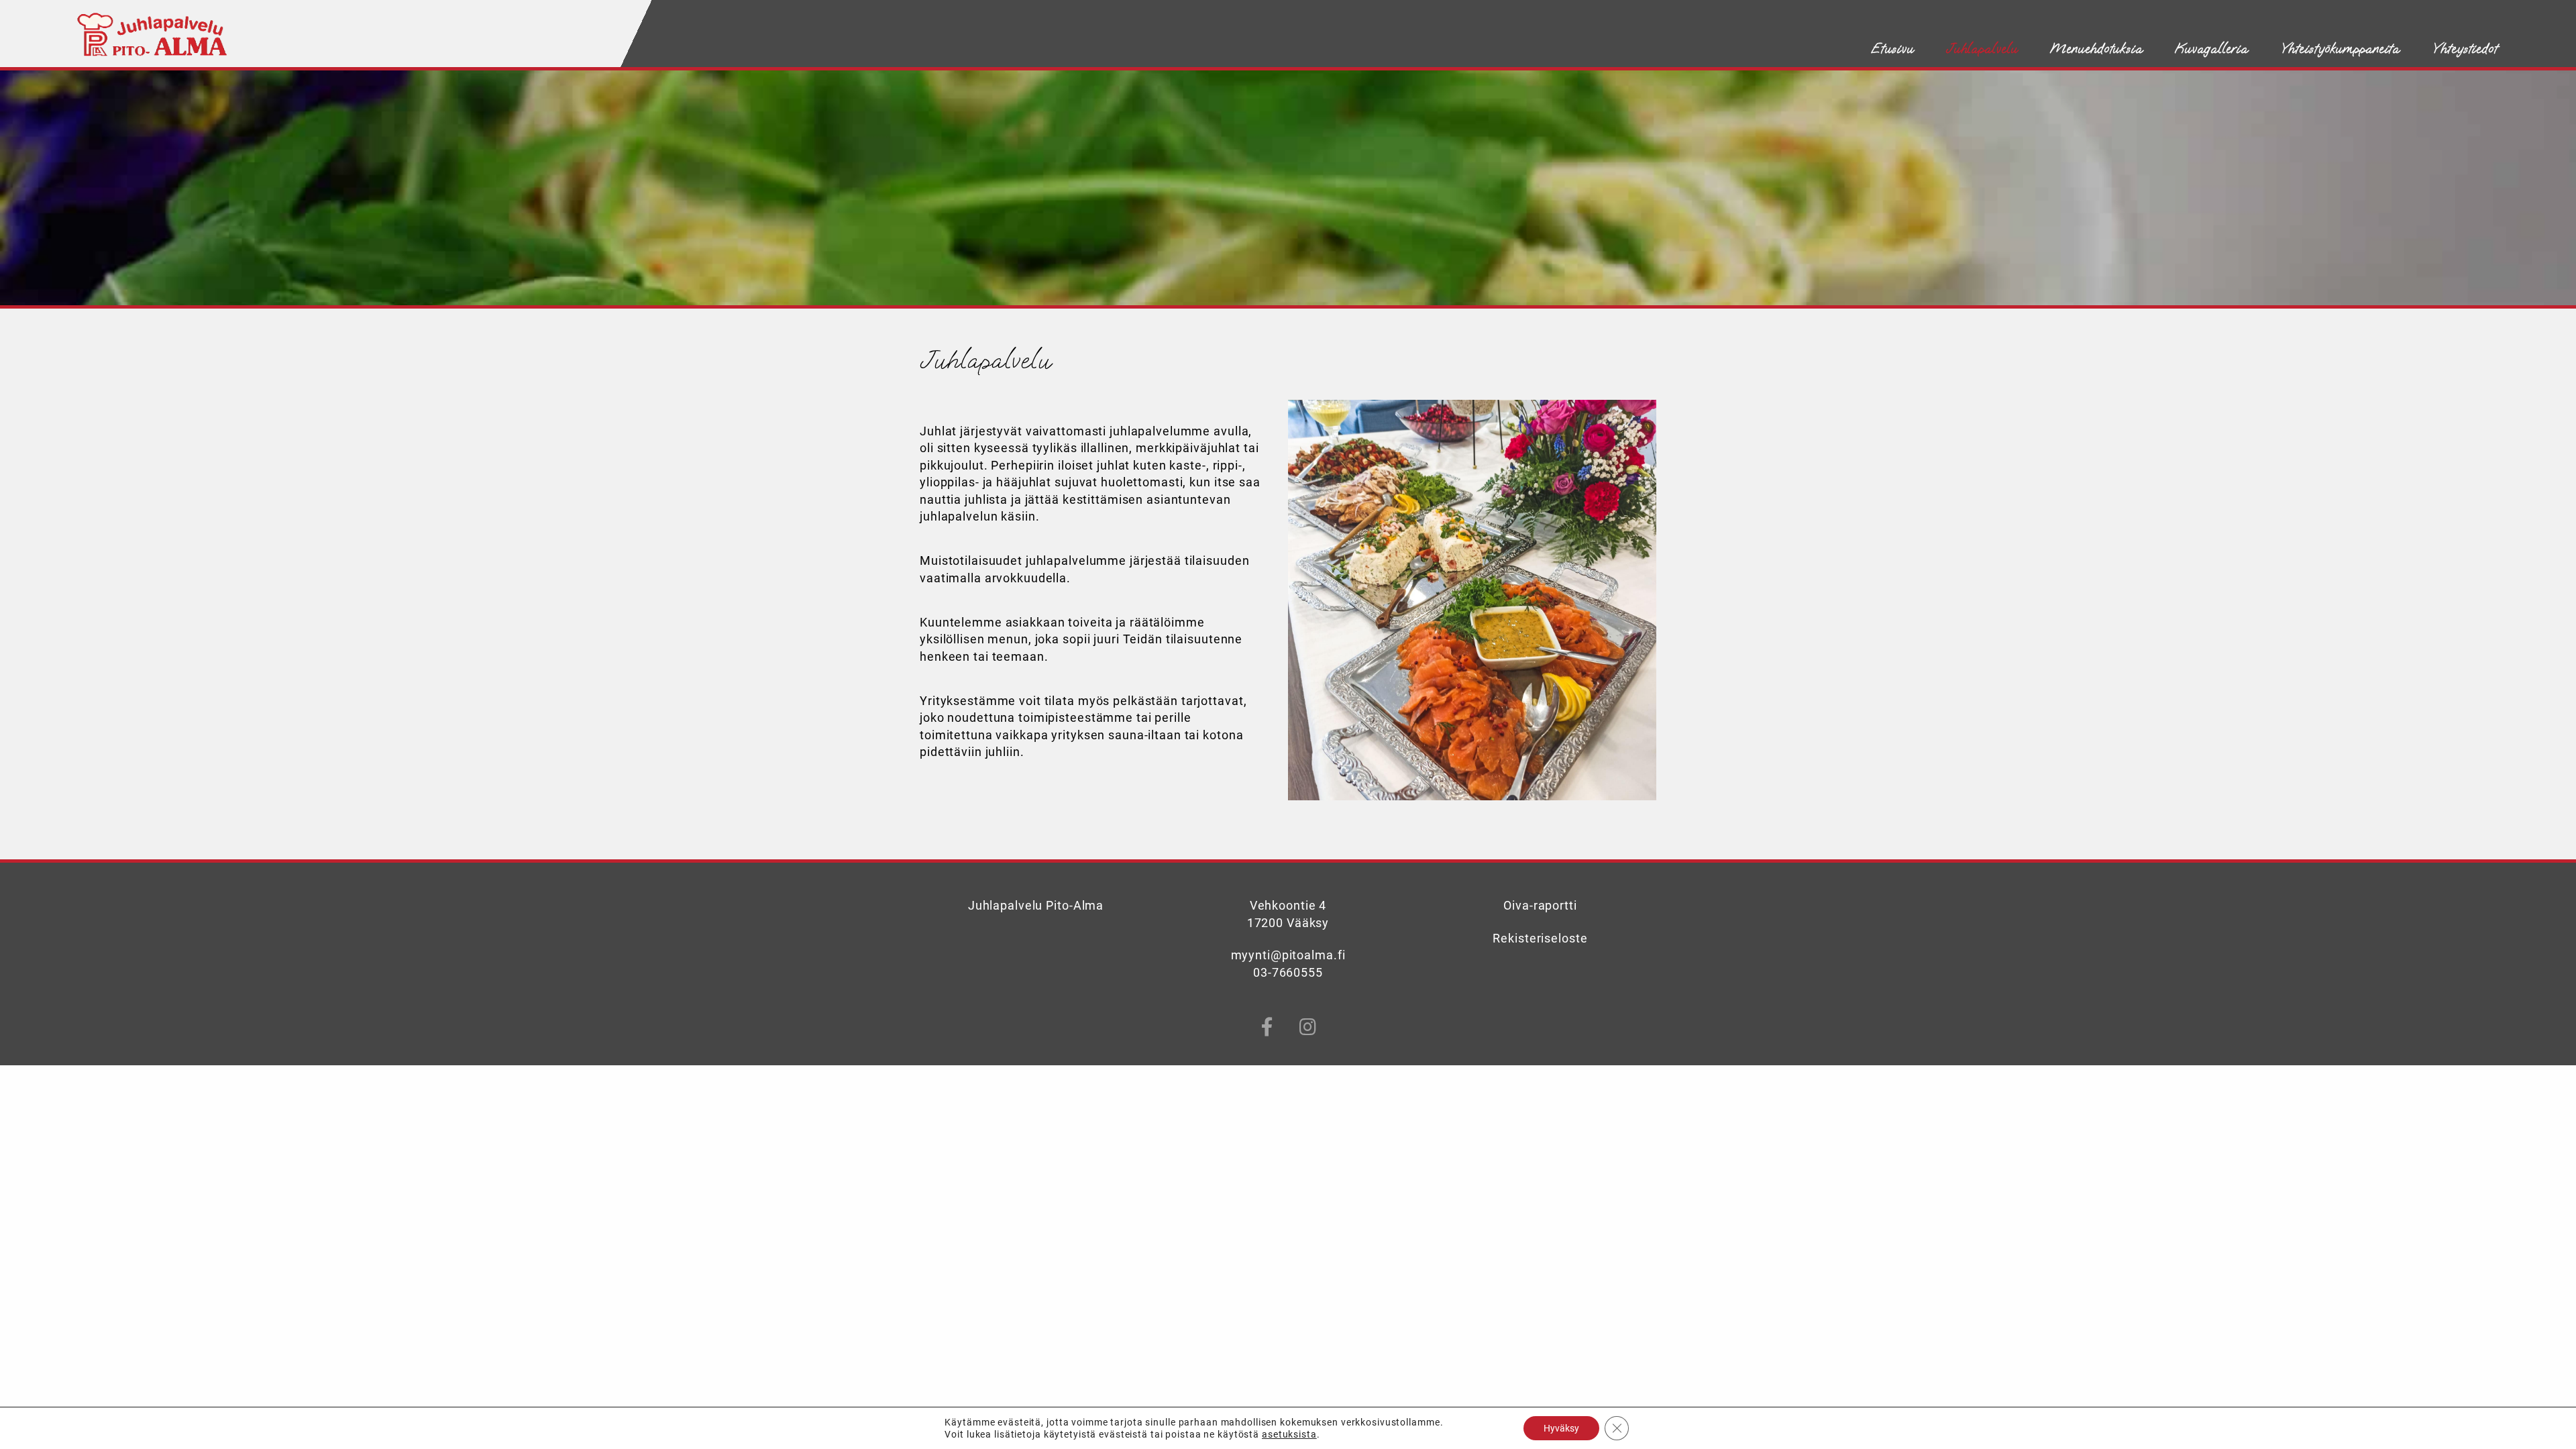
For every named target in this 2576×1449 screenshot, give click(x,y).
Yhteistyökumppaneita (2340, 48)
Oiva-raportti (1540, 906)
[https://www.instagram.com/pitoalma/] (1308, 1027)
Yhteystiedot (2465, 48)
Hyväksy (1561, 1428)
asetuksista (1289, 1434)
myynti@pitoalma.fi (1288, 955)
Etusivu (1893, 48)
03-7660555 (1288, 973)
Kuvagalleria (2211, 48)
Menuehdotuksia (2096, 48)
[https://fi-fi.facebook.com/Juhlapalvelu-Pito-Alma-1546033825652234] (1268, 1027)
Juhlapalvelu (1982, 48)
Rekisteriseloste (1540, 938)
